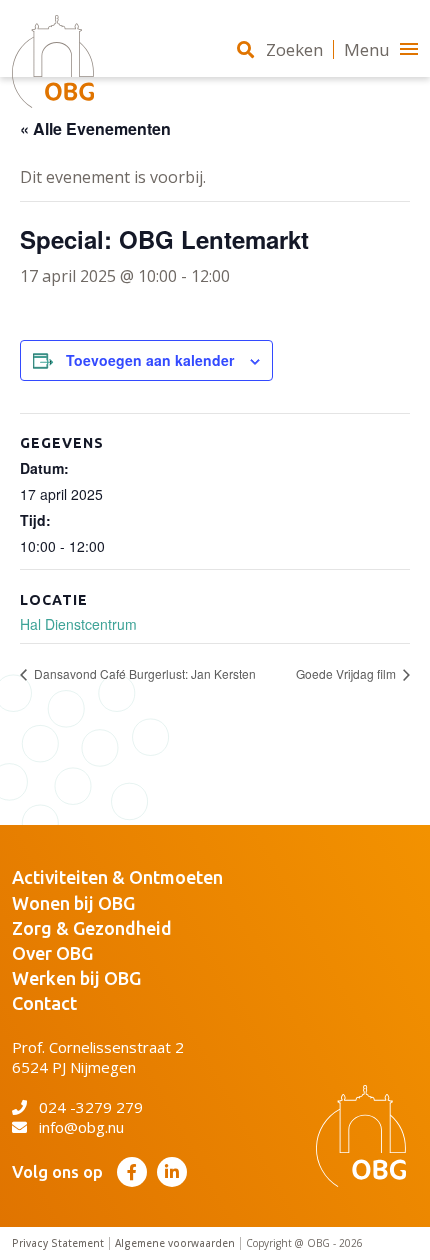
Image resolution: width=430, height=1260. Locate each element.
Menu (367, 49)
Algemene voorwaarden (175, 1243)
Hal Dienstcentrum (78, 624)
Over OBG (52, 953)
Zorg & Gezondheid (92, 928)
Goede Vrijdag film (347, 673)
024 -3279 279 (91, 1107)
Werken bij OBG (76, 978)
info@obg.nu (81, 1127)
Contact (44, 1003)
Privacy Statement (58, 1243)
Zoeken (294, 49)
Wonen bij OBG (73, 903)
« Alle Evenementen (95, 128)
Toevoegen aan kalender (150, 360)
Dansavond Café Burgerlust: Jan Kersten (143, 673)
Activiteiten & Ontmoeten (117, 877)
